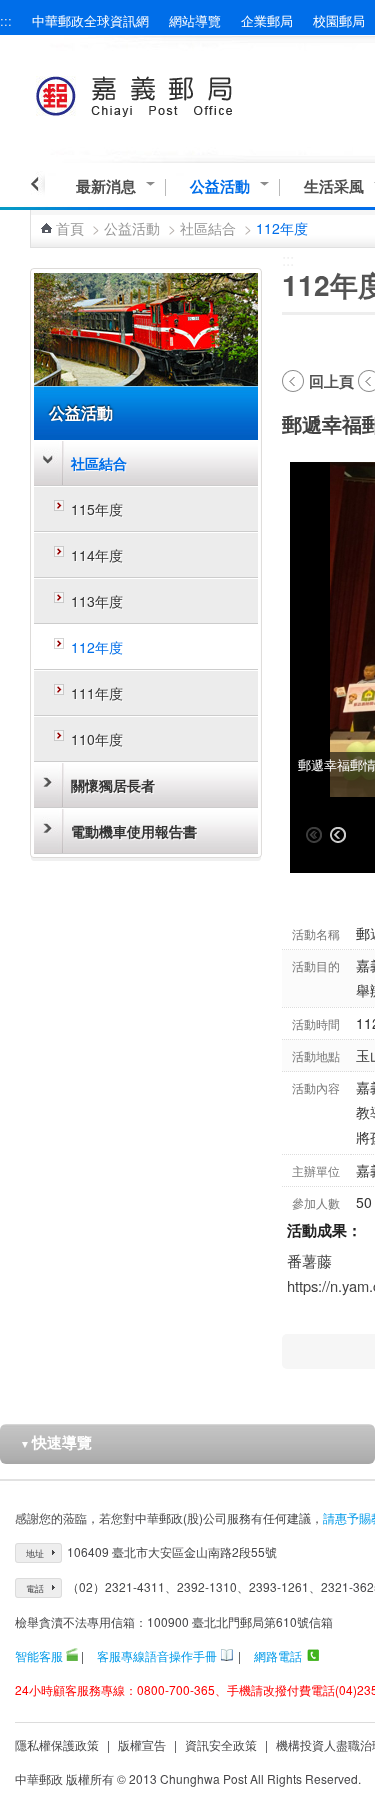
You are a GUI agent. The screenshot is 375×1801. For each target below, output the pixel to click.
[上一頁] (37, 184)
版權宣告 (142, 1744)
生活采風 (334, 186)
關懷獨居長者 (113, 785)
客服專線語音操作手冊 (157, 1655)
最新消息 (106, 186)
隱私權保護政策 (57, 1744)
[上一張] (338, 835)
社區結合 (208, 228)
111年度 (97, 693)
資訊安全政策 (221, 1744)
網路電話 (278, 1655)
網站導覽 (195, 20)
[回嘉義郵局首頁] (171, 92)
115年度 (97, 509)
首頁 (70, 228)
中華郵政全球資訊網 (90, 20)
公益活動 (220, 186)
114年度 (97, 555)
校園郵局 (339, 20)
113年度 (97, 601)
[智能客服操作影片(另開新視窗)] (72, 1655)
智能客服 (39, 1655)
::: (6, 20)
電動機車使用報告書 (134, 831)
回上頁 (331, 381)
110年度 (97, 739)
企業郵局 (267, 20)
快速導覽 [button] (56, 1442)
